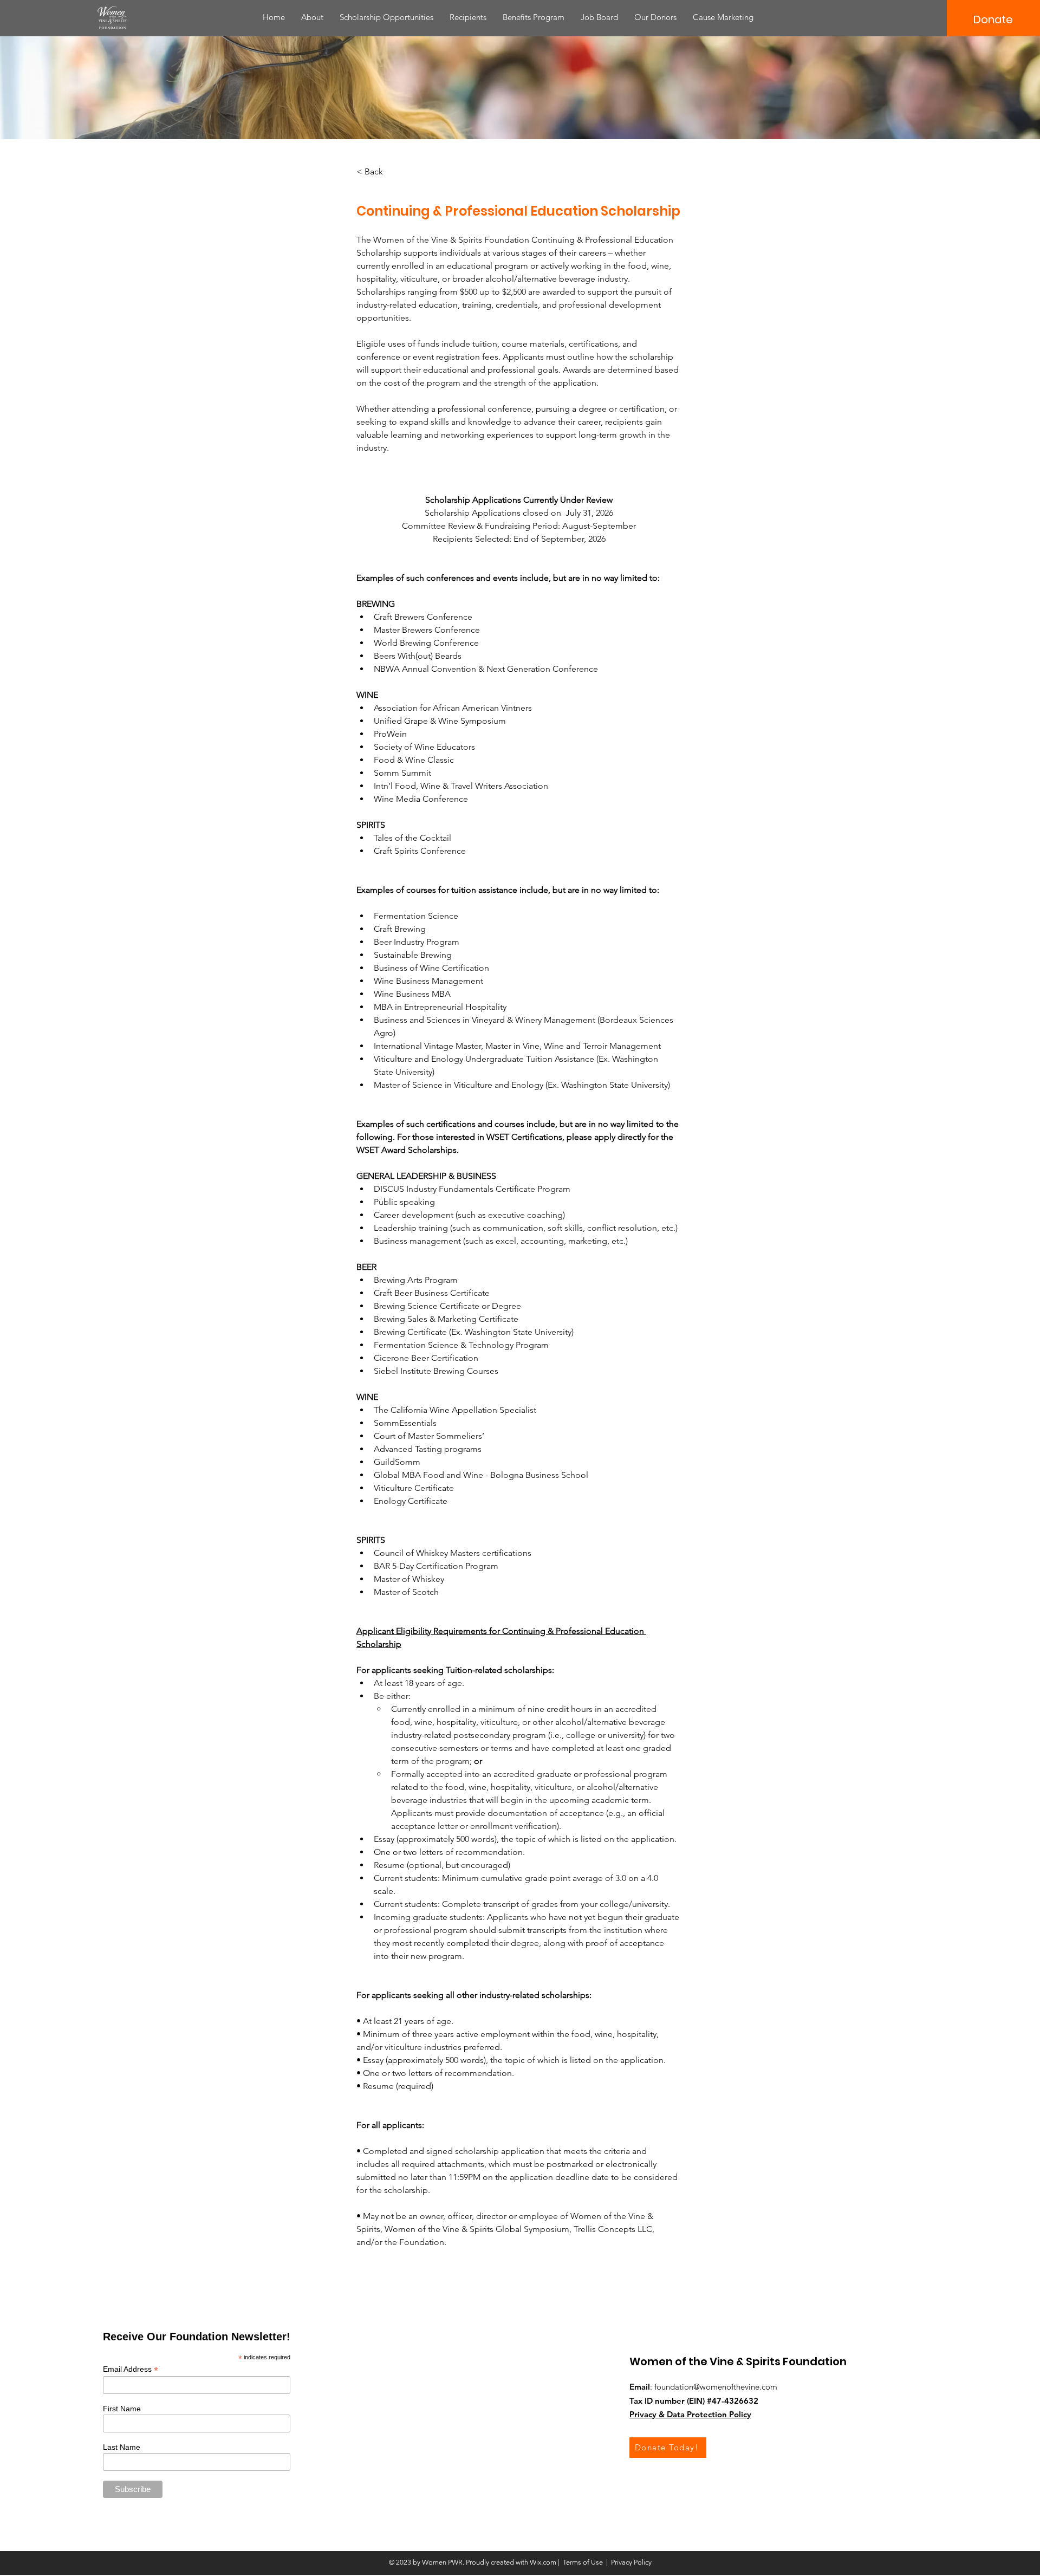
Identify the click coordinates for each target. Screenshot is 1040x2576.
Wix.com (543, 2562)
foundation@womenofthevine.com (716, 2387)
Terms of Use (583, 2562)
